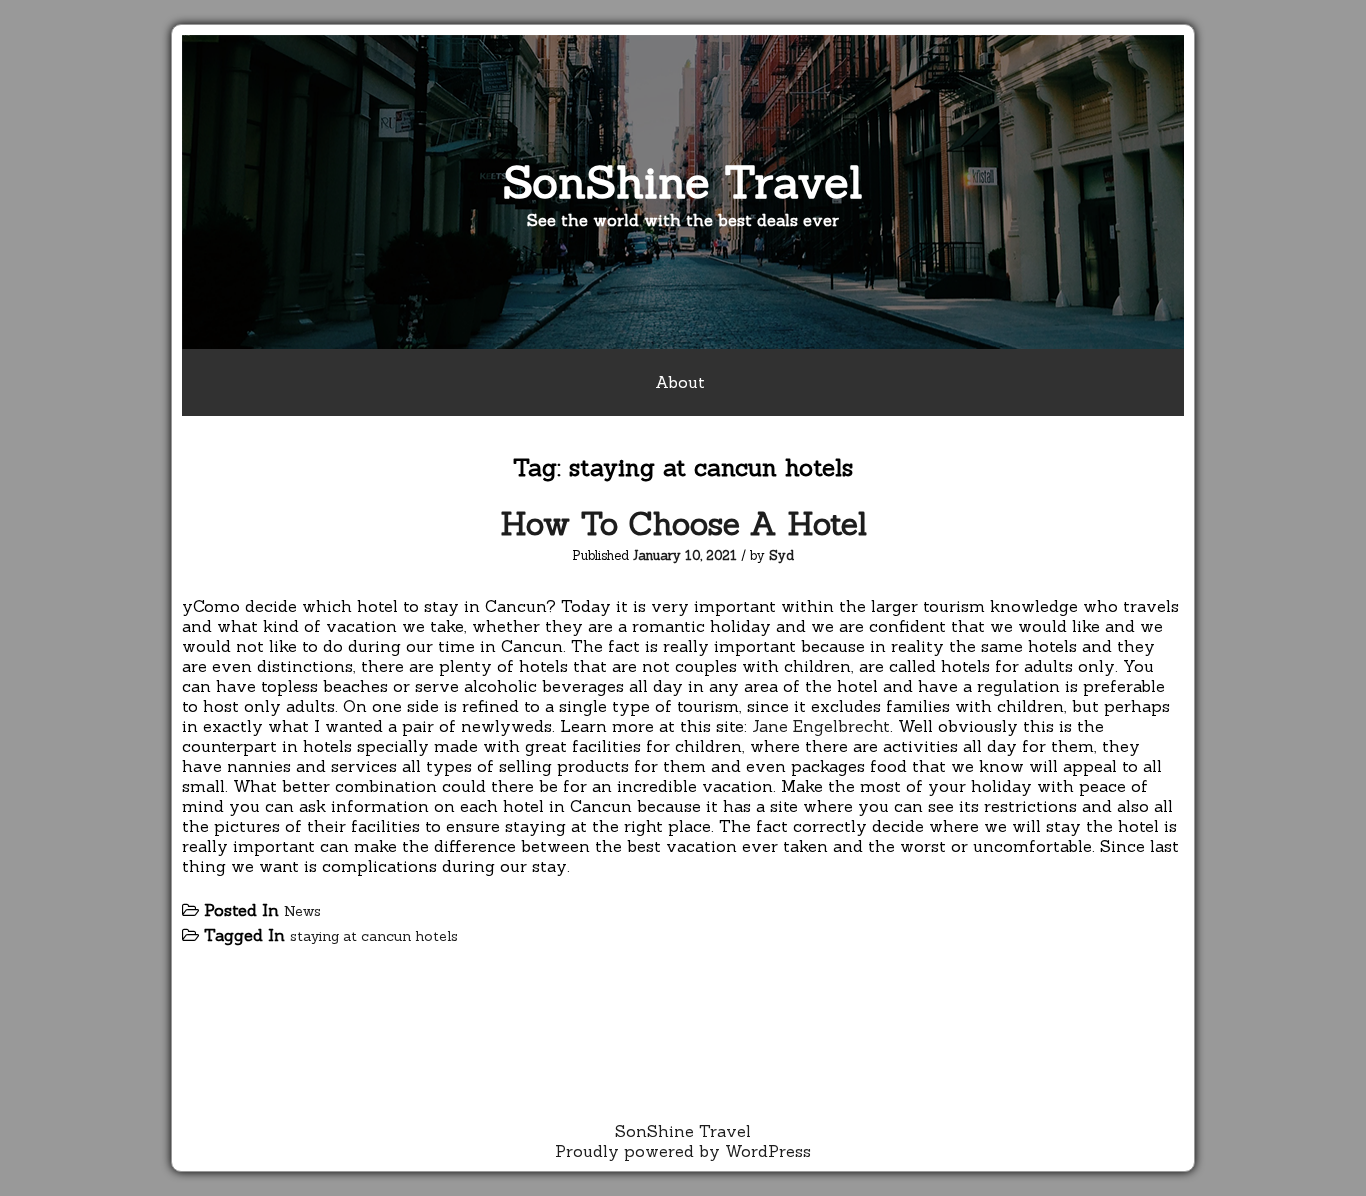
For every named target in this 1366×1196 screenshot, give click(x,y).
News (302, 911)
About (680, 382)
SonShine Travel (683, 181)
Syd (781, 555)
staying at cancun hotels (374, 936)
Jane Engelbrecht (821, 726)
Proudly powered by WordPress (683, 1151)
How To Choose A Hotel (683, 523)
